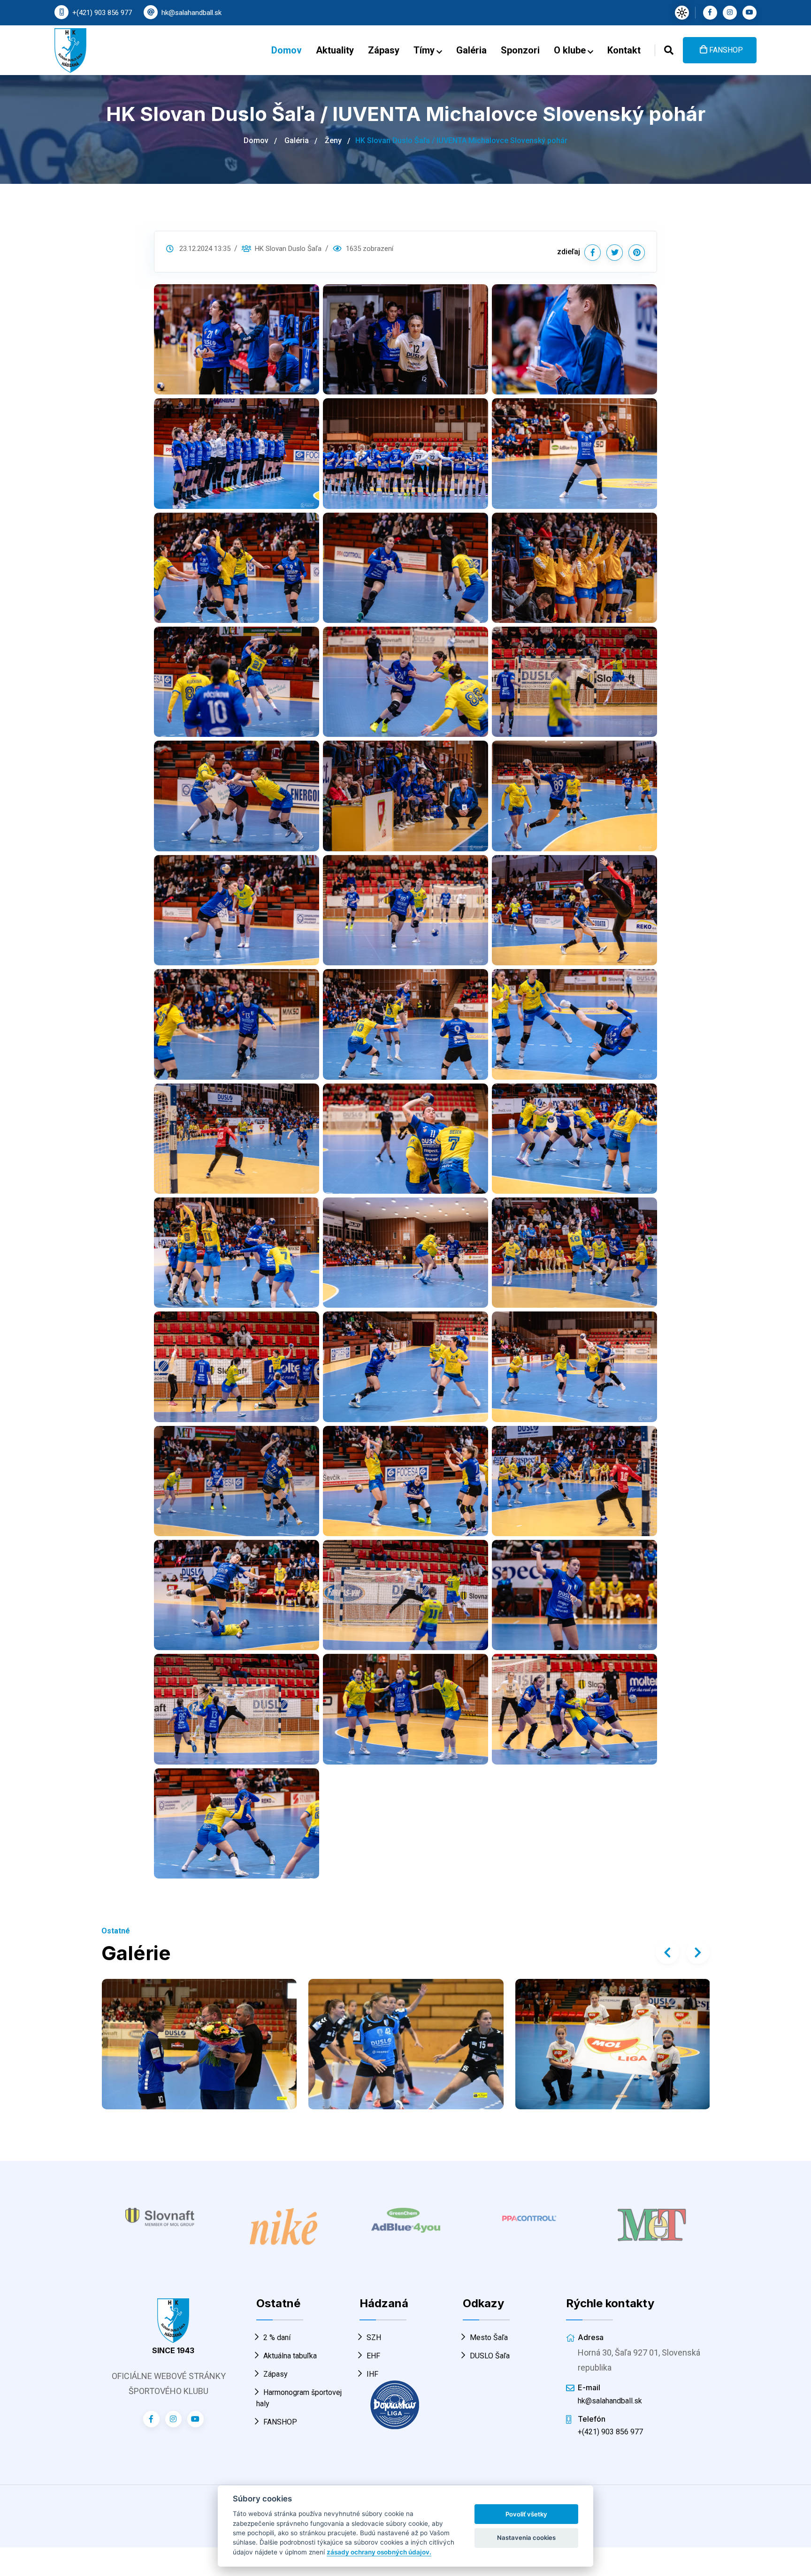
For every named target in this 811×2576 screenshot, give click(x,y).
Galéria (471, 50)
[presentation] (667, 1952)
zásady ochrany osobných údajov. (379, 2552)
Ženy (333, 140)
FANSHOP (725, 50)
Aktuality (335, 50)
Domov (287, 50)
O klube (571, 50)
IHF (372, 2374)
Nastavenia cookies (526, 2538)
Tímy (425, 50)
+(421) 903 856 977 (102, 13)
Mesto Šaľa (489, 2337)
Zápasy (384, 50)
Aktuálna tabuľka (290, 2356)
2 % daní (277, 2337)
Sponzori (520, 50)
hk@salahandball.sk (191, 13)
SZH (374, 2337)
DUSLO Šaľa (490, 2356)
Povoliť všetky (526, 2514)
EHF (373, 2356)
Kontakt (624, 50)
